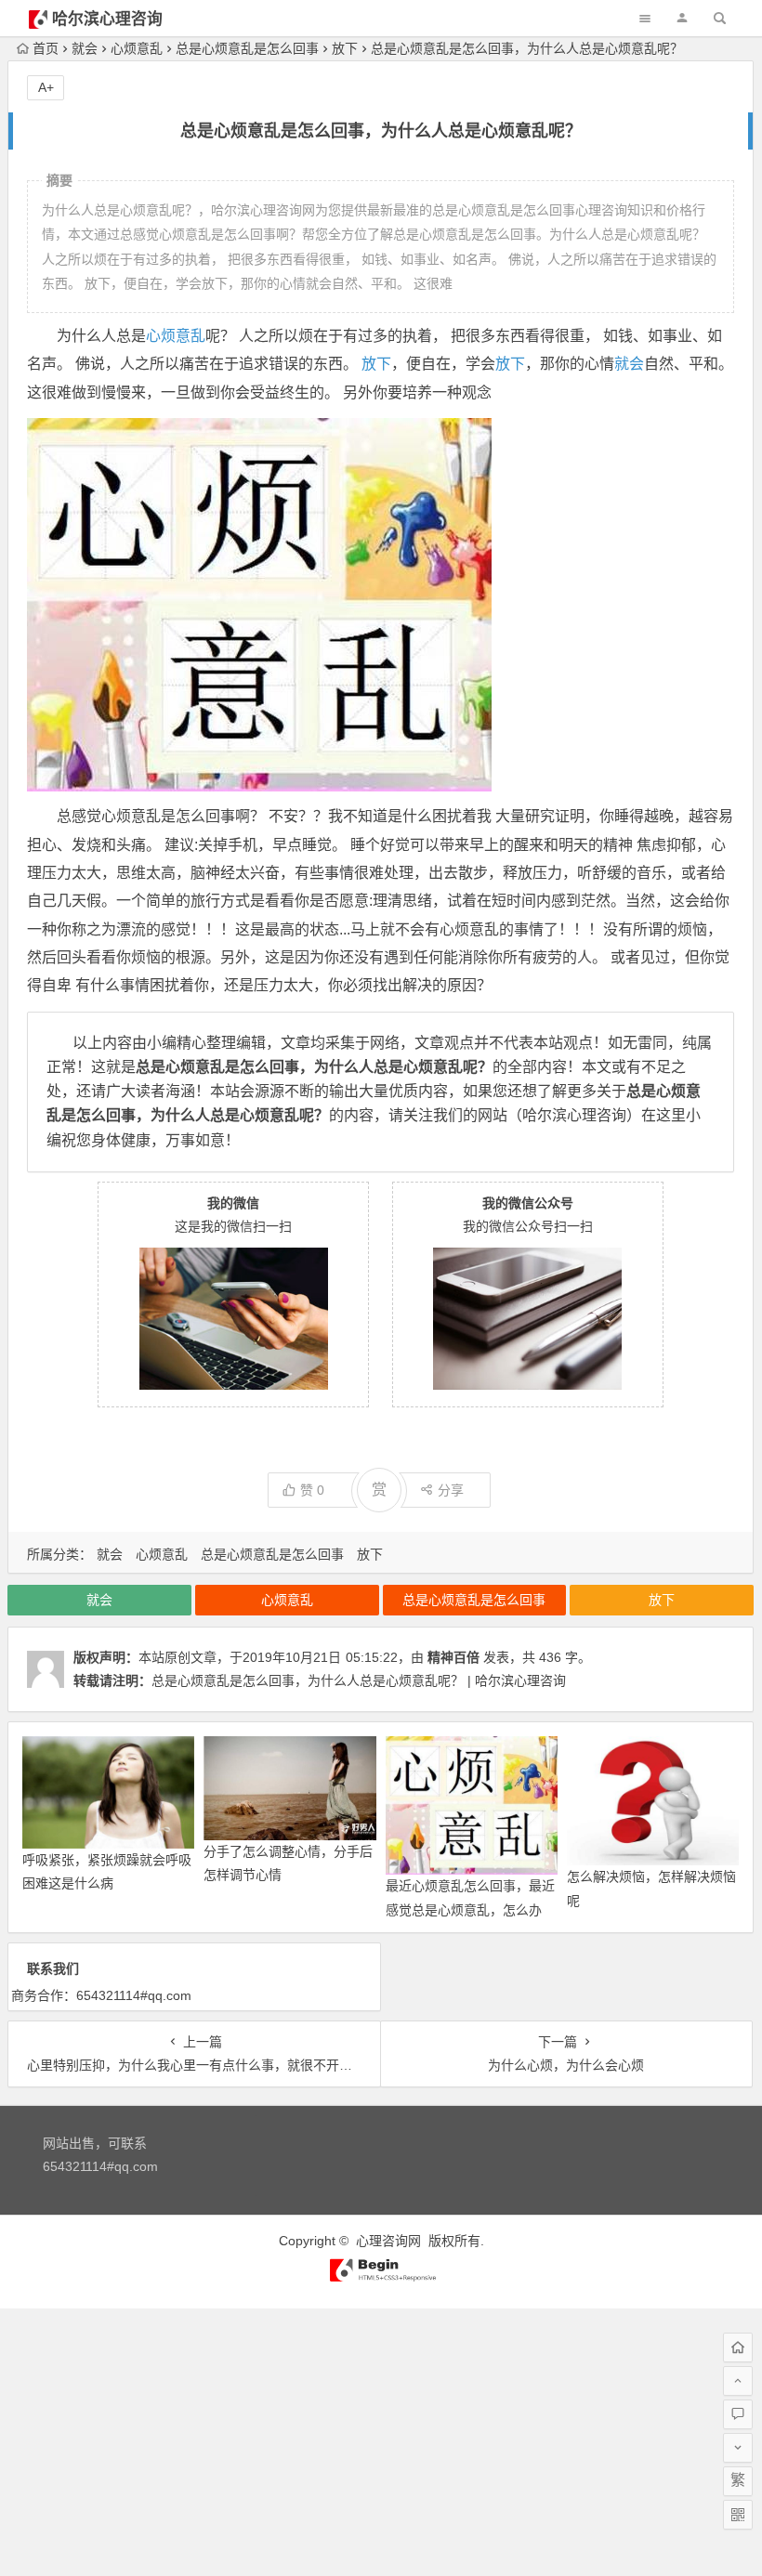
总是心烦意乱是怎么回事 (247, 48)
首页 (46, 48)
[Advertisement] (381, 2439)
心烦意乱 (137, 48)
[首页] (738, 2347)
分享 (451, 1490)
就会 (85, 48)
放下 (345, 48)
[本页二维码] (738, 2515)
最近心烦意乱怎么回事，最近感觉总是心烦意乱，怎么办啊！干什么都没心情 (470, 1909)
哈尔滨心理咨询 (107, 19)
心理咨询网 (388, 2241)
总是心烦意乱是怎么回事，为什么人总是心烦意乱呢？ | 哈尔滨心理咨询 (359, 1680)
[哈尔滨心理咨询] (381, 2278)
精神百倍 (453, 1657)
